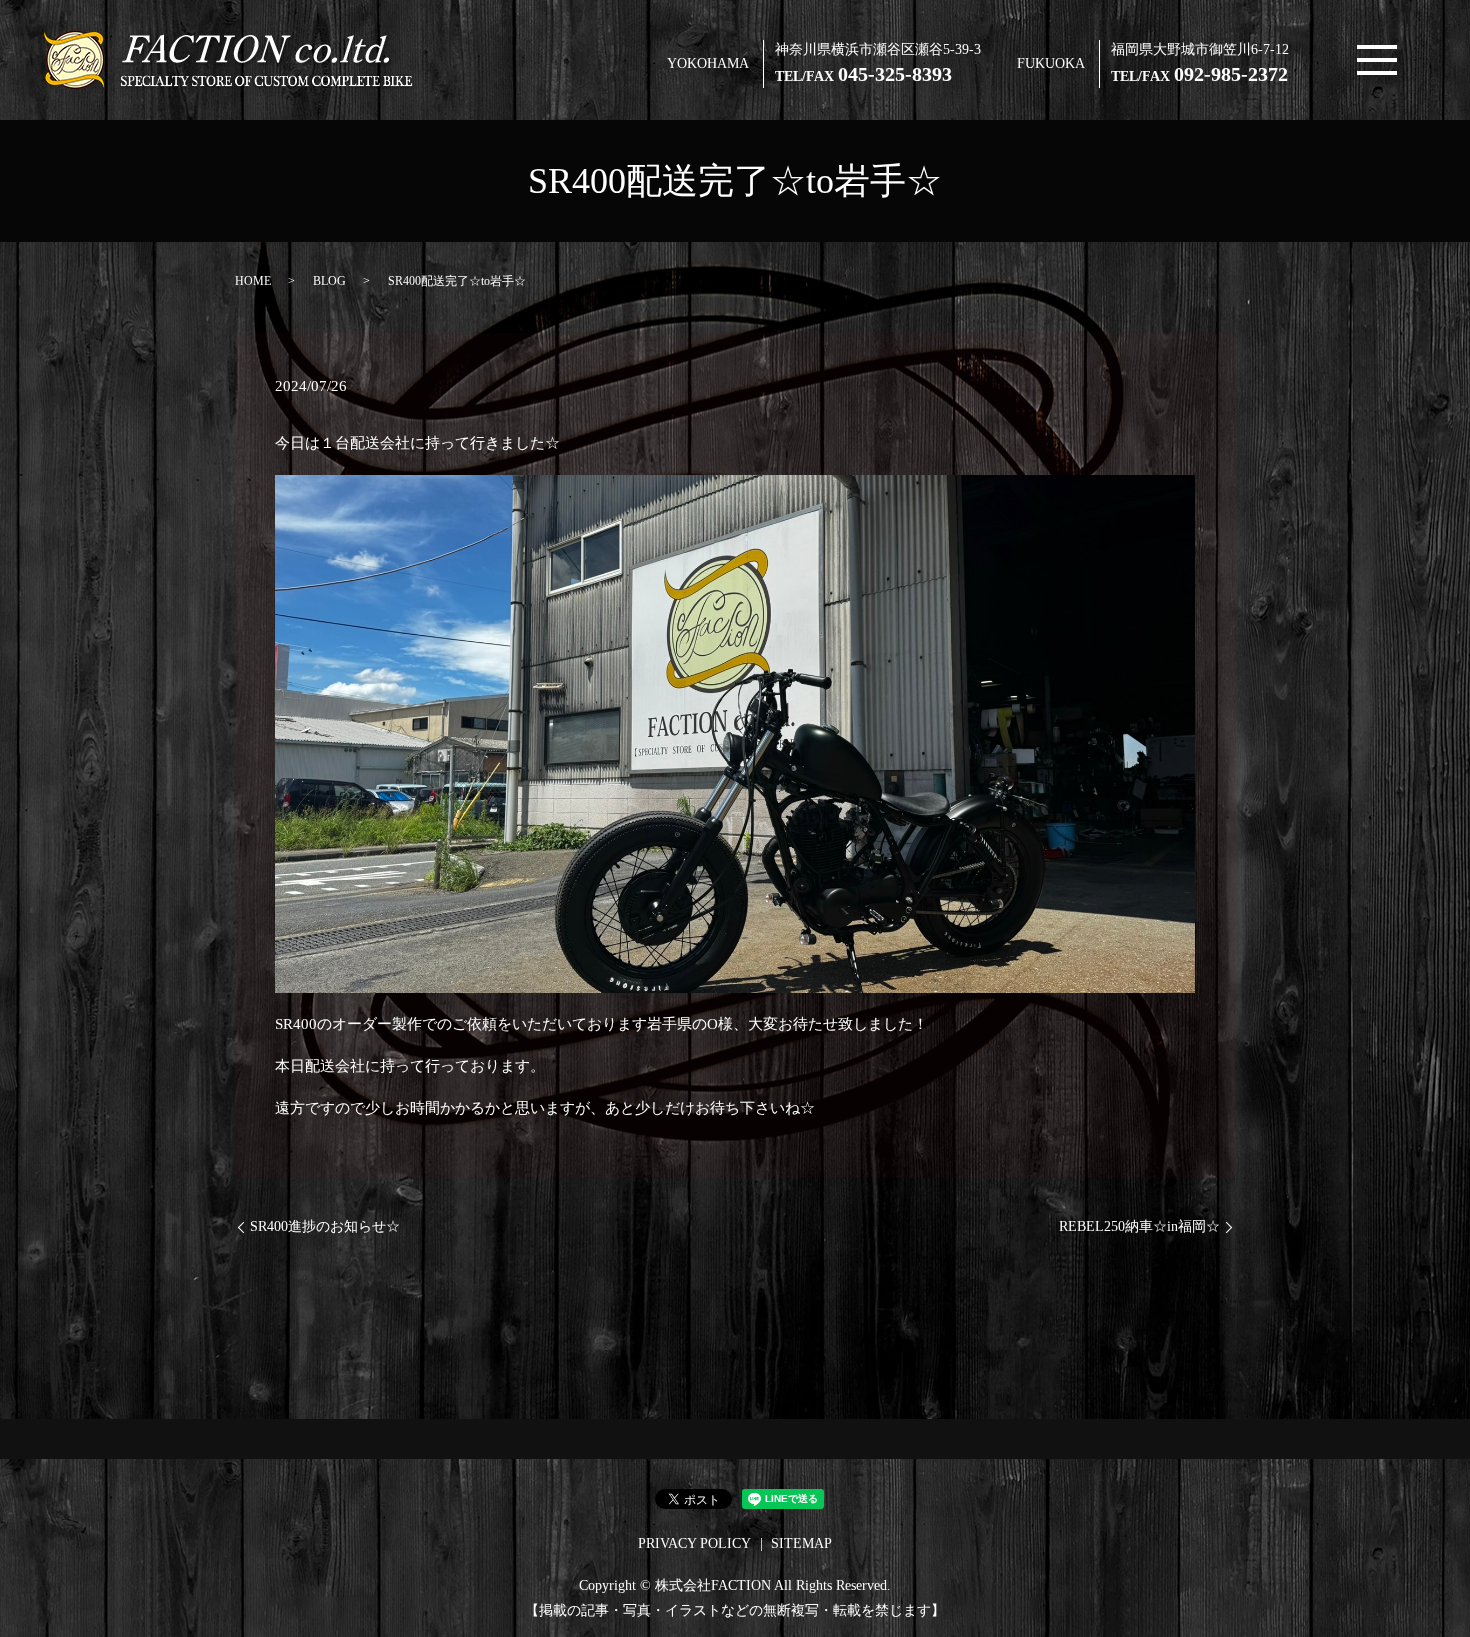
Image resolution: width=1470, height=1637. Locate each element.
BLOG (329, 281)
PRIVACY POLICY (694, 1543)
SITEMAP (801, 1543)
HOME (253, 281)
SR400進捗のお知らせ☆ (325, 1226)
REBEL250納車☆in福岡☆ (1139, 1226)
